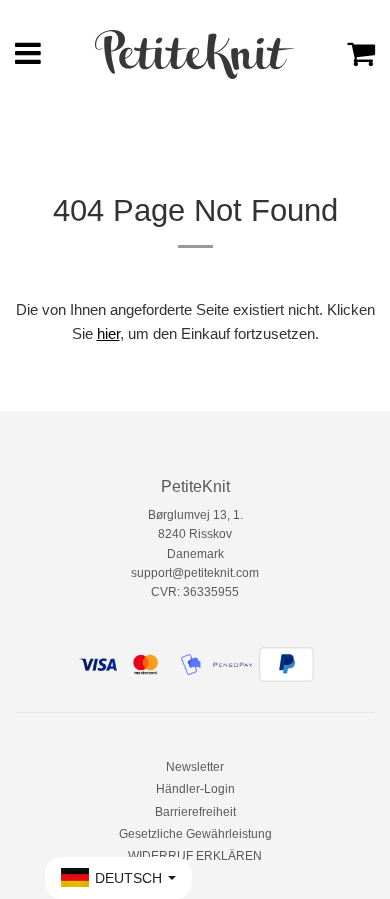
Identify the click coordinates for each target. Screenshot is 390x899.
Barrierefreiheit (195, 812)
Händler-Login (195, 789)
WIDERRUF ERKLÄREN (195, 856)
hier (108, 333)
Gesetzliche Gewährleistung (195, 834)
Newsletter (195, 767)
